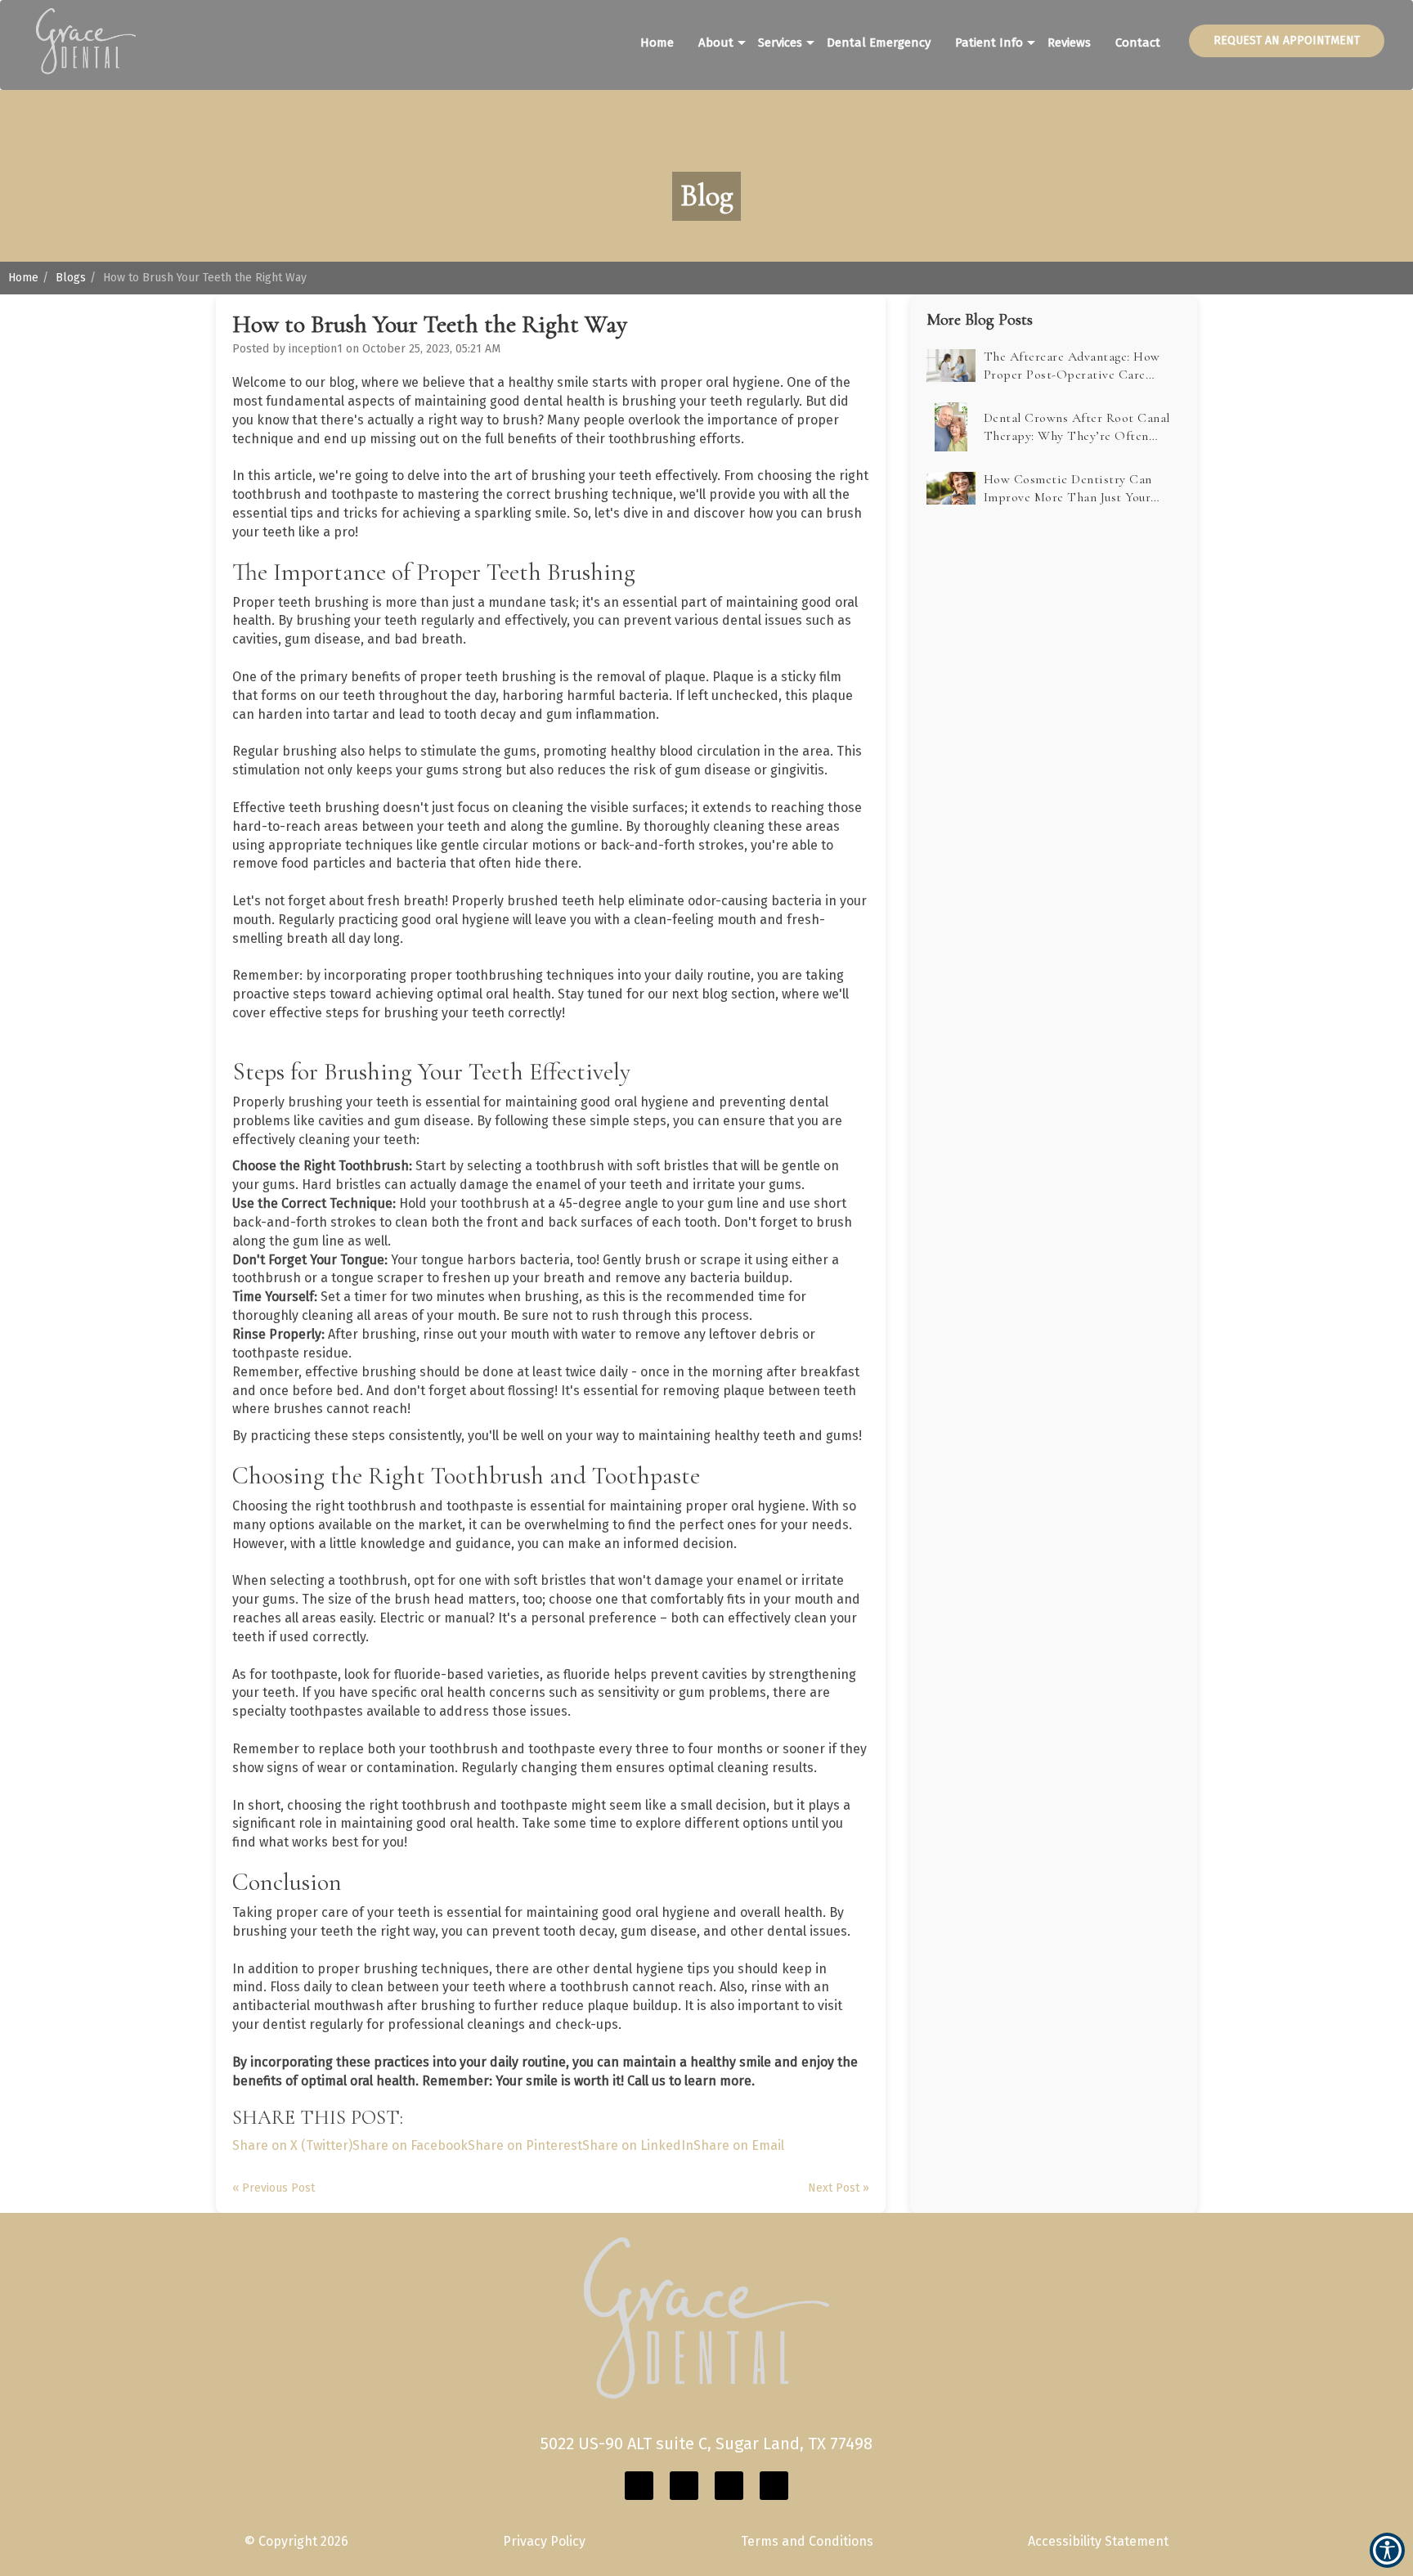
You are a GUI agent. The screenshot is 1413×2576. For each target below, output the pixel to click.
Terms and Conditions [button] (807, 2541)
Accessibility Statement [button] (1098, 2541)
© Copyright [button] (296, 2541)
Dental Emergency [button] (879, 43)
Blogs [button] (71, 278)
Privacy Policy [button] (544, 2541)
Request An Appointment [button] (1287, 40)
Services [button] (780, 43)
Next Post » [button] (839, 2188)
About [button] (716, 43)
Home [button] (657, 43)
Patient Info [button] (989, 43)
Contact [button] (1138, 43)
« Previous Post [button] (274, 2188)
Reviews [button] (1069, 43)
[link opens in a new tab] (639, 2486)
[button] (78, 31)
